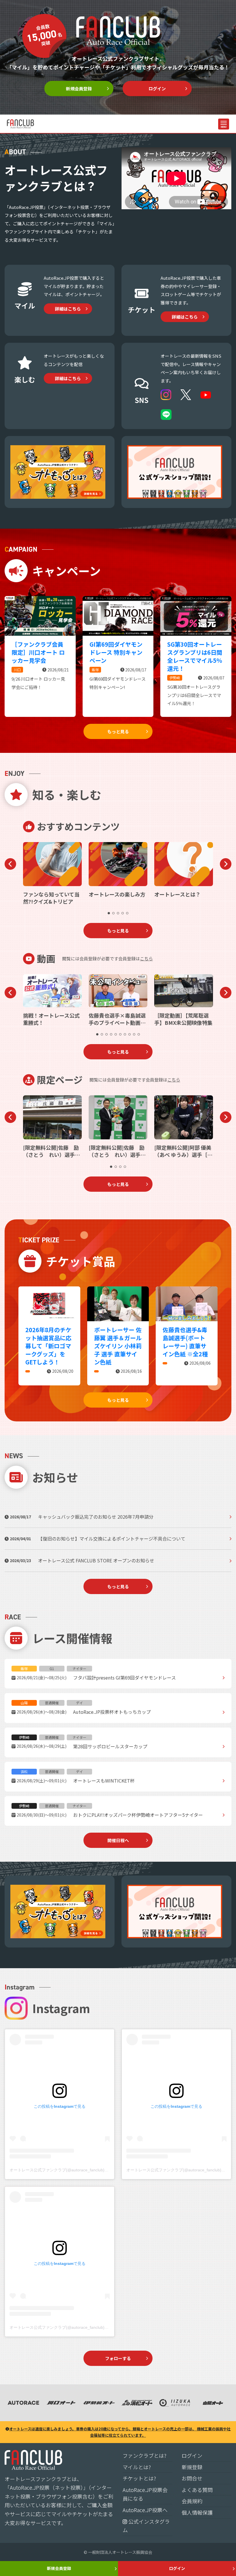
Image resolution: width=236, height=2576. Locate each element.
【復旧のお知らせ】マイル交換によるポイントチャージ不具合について (112, 1539)
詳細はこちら (68, 309)
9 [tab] (134, 1034)
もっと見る (118, 731)
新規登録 (192, 2467)
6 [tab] (120, 1034)
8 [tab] (130, 1034)
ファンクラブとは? (144, 2455)
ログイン (157, 88)
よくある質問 (197, 2490)
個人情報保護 (197, 2512)
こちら (146, 958)
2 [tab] (113, 913)
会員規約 (192, 2501)
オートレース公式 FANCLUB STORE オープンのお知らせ (96, 1560)
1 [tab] (109, 913)
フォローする (118, 2358)
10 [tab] (139, 1034)
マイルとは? (137, 2467)
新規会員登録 (79, 88)
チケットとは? (139, 2478)
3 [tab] (118, 913)
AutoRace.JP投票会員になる (145, 2494)
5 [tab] (127, 913)
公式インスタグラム (146, 2526)
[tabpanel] (52, 874)
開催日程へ (118, 1840)
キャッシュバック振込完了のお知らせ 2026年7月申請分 (96, 1517)
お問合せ (192, 2478)
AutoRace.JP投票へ (145, 2510)
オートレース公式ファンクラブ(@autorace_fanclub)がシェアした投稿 (73, 2170)
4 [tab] (123, 913)
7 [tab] (125, 1034)
